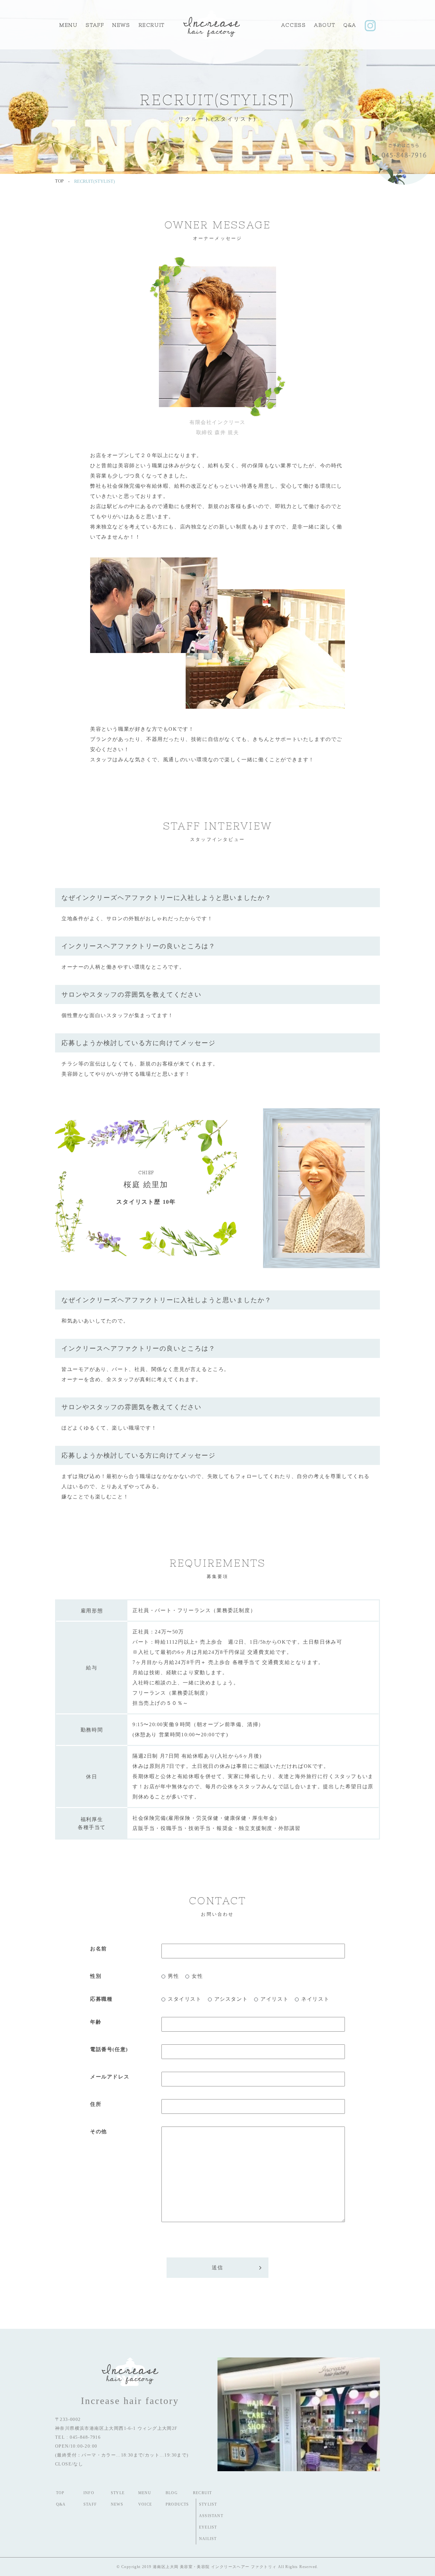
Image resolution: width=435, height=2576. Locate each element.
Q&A (350, 25)
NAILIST (208, 2539)
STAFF (95, 25)
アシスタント (231, 1999)
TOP (60, 2493)
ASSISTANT (211, 2516)
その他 (99, 2131)
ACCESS (294, 25)
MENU (68, 25)
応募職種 (101, 1999)
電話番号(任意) (109, 2049)
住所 (96, 2104)
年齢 (96, 2022)
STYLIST (208, 2504)
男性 (173, 1976)
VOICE (145, 2504)
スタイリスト (185, 1999)
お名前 (99, 1949)
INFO (89, 2493)
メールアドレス (110, 2077)
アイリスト (275, 1999)
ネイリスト (315, 1999)
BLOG (172, 2493)
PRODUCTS (177, 2504)
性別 (96, 1976)
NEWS (117, 2504)
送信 (217, 2267)
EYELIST (208, 2527)
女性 (197, 1976)
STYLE (118, 2493)
